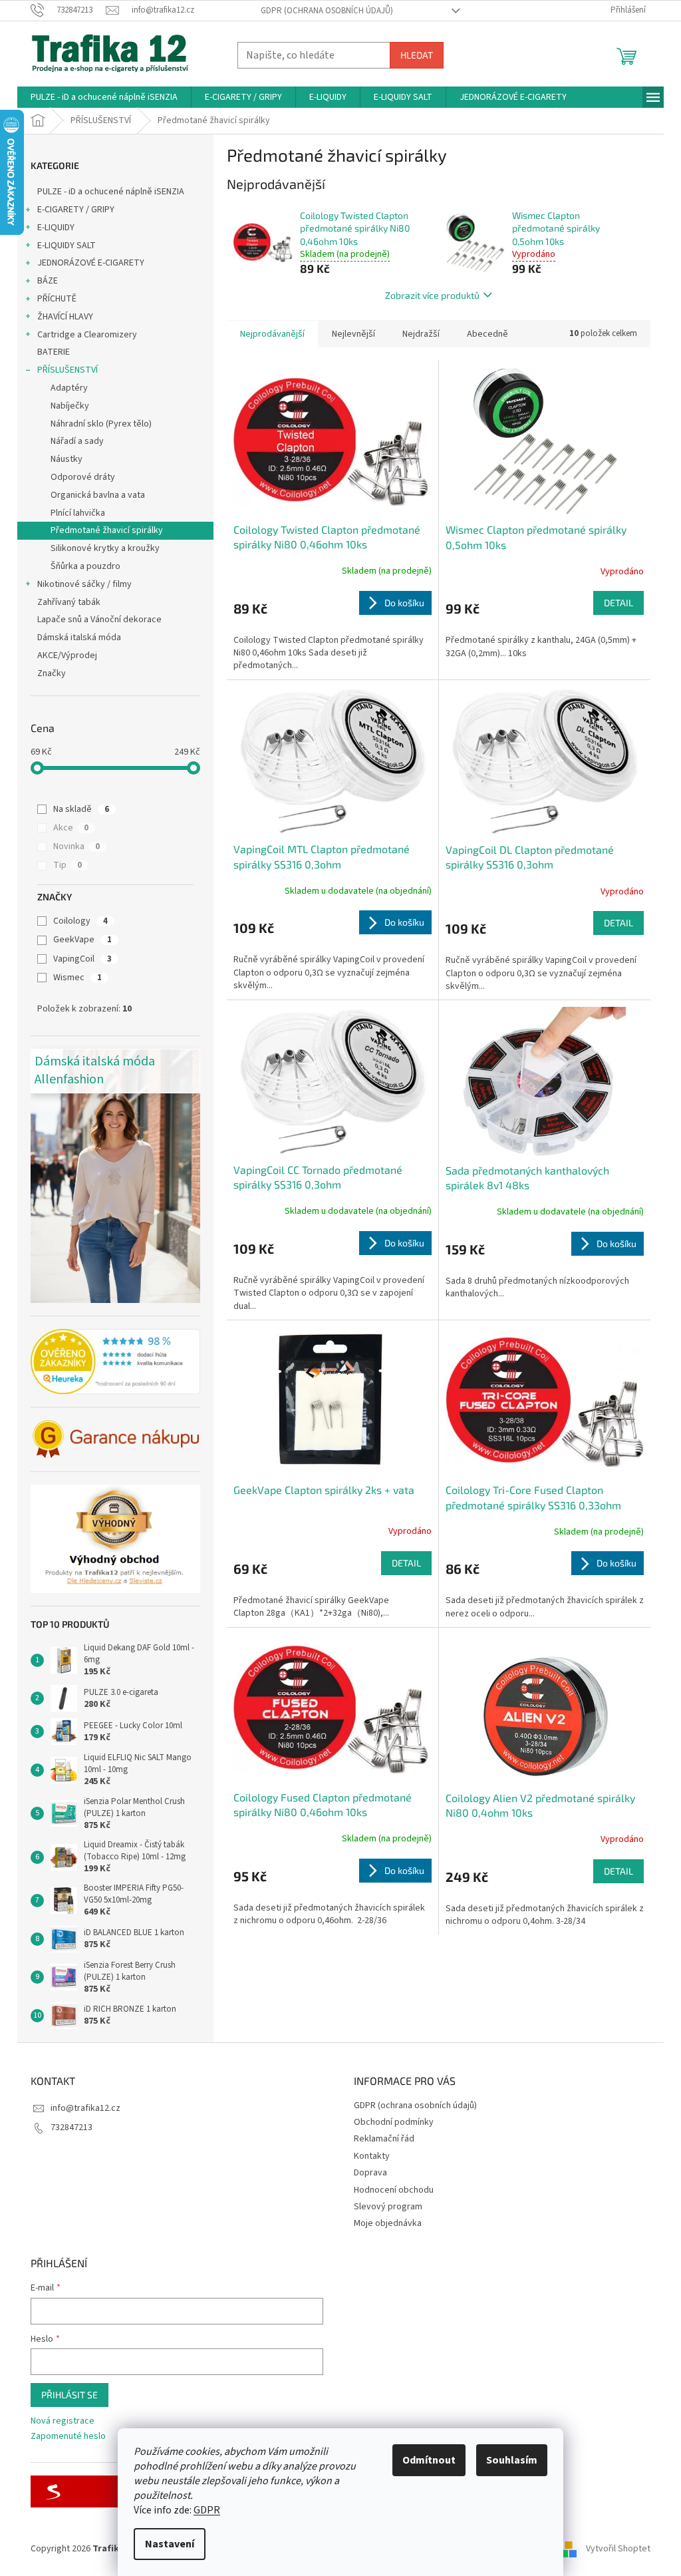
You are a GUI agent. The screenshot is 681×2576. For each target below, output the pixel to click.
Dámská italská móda (79, 638)
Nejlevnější (353, 334)
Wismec (77, 978)
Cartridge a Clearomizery (87, 335)
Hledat (417, 55)
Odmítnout (429, 2460)
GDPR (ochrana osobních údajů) (327, 11)
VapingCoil (82, 959)
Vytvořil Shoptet (618, 2549)
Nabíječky (70, 406)
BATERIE (54, 352)
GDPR (207, 2510)
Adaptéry (69, 388)
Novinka (76, 846)
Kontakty (372, 2156)
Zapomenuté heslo (68, 2437)
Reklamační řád (384, 2139)
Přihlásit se (69, 2395)
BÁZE (48, 281)
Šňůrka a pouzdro (85, 566)
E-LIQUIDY (56, 228)
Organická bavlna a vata (98, 495)
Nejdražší (421, 334)
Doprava (370, 2173)
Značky (52, 673)
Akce (71, 828)
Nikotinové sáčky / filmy (84, 584)
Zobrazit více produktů (432, 295)
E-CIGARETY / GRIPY (76, 210)
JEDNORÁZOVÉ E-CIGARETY (91, 263)
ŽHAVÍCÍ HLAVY (65, 317)
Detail (618, 603)
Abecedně (487, 334)
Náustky (67, 459)
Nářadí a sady (77, 441)
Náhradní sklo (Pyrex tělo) (101, 424)
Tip (68, 865)
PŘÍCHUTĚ (57, 299)
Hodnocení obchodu (394, 2190)
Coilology (80, 921)
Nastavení (170, 2544)
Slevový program (388, 2207)
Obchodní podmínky (394, 2122)
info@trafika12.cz (85, 2108)
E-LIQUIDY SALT (67, 246)
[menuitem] (104, 97)
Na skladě (81, 809)
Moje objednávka (388, 2223)
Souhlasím (512, 2460)
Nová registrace (63, 2421)
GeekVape (82, 940)
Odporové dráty (83, 477)
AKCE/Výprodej (67, 655)
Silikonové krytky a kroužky (105, 548)
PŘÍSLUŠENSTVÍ (68, 370)
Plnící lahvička (78, 513)
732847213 (71, 2127)
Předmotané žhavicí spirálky (107, 530)
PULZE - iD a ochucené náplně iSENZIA (111, 192)
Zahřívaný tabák (69, 602)
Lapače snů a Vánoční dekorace (99, 620)
